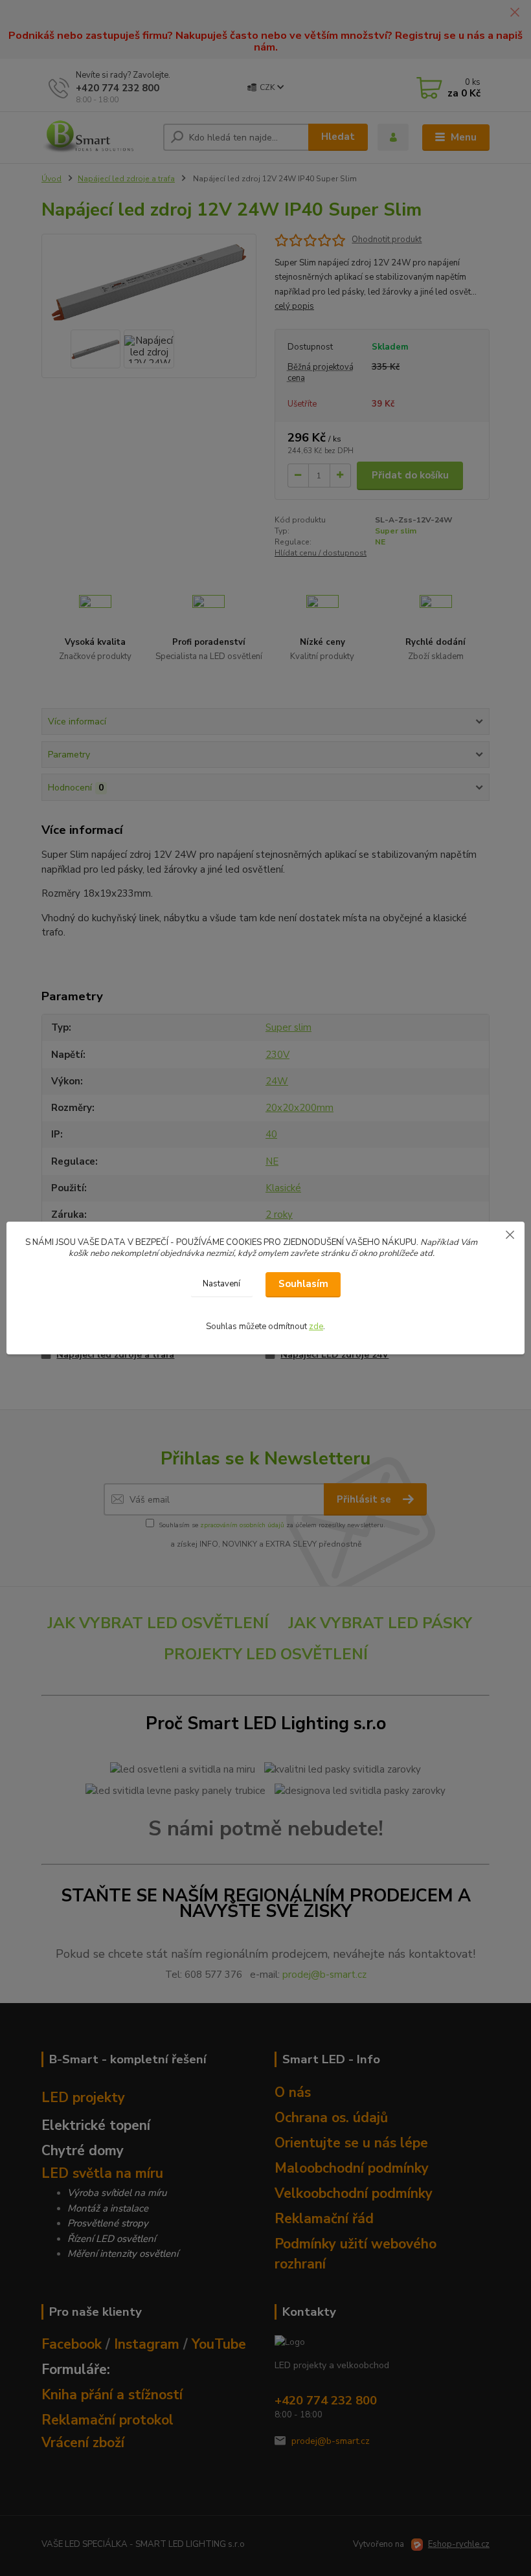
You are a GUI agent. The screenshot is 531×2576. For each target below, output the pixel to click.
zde (316, 1327)
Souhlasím (303, 1284)
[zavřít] (510, 1235)
